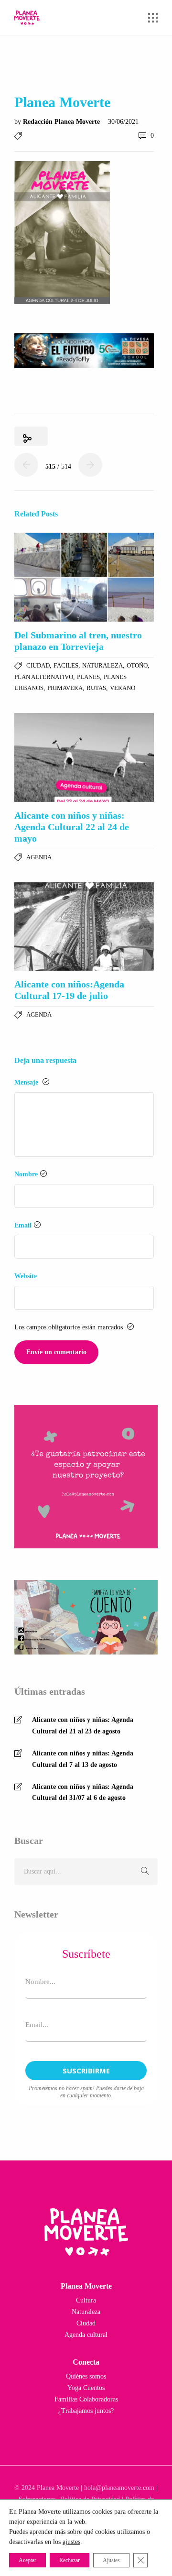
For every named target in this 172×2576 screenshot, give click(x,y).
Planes (88, 677)
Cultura (86, 2300)
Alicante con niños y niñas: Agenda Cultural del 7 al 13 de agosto (83, 1759)
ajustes (71, 2542)
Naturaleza (102, 665)
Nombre (26, 1174)
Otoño (137, 665)
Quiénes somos (86, 2376)
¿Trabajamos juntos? (86, 2411)
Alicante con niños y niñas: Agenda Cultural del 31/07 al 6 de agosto (83, 1792)
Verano (123, 688)
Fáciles (66, 665)
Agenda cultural (86, 2335)
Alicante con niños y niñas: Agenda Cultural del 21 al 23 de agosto (83, 1726)
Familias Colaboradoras (86, 2399)
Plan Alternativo (44, 677)
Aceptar (27, 2560)
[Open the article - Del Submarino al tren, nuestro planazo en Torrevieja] (84, 577)
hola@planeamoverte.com (119, 2488)
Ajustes (111, 2560)
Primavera (65, 688)
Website (26, 1276)
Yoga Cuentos (86, 2388)
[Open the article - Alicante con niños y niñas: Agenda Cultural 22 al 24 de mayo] (84, 757)
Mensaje (27, 1082)
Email (23, 1225)
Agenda (39, 857)
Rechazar (70, 2560)
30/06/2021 (123, 122)
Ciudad (38, 665)
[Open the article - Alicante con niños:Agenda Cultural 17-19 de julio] (84, 927)
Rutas (96, 688)
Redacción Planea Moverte (62, 122)
